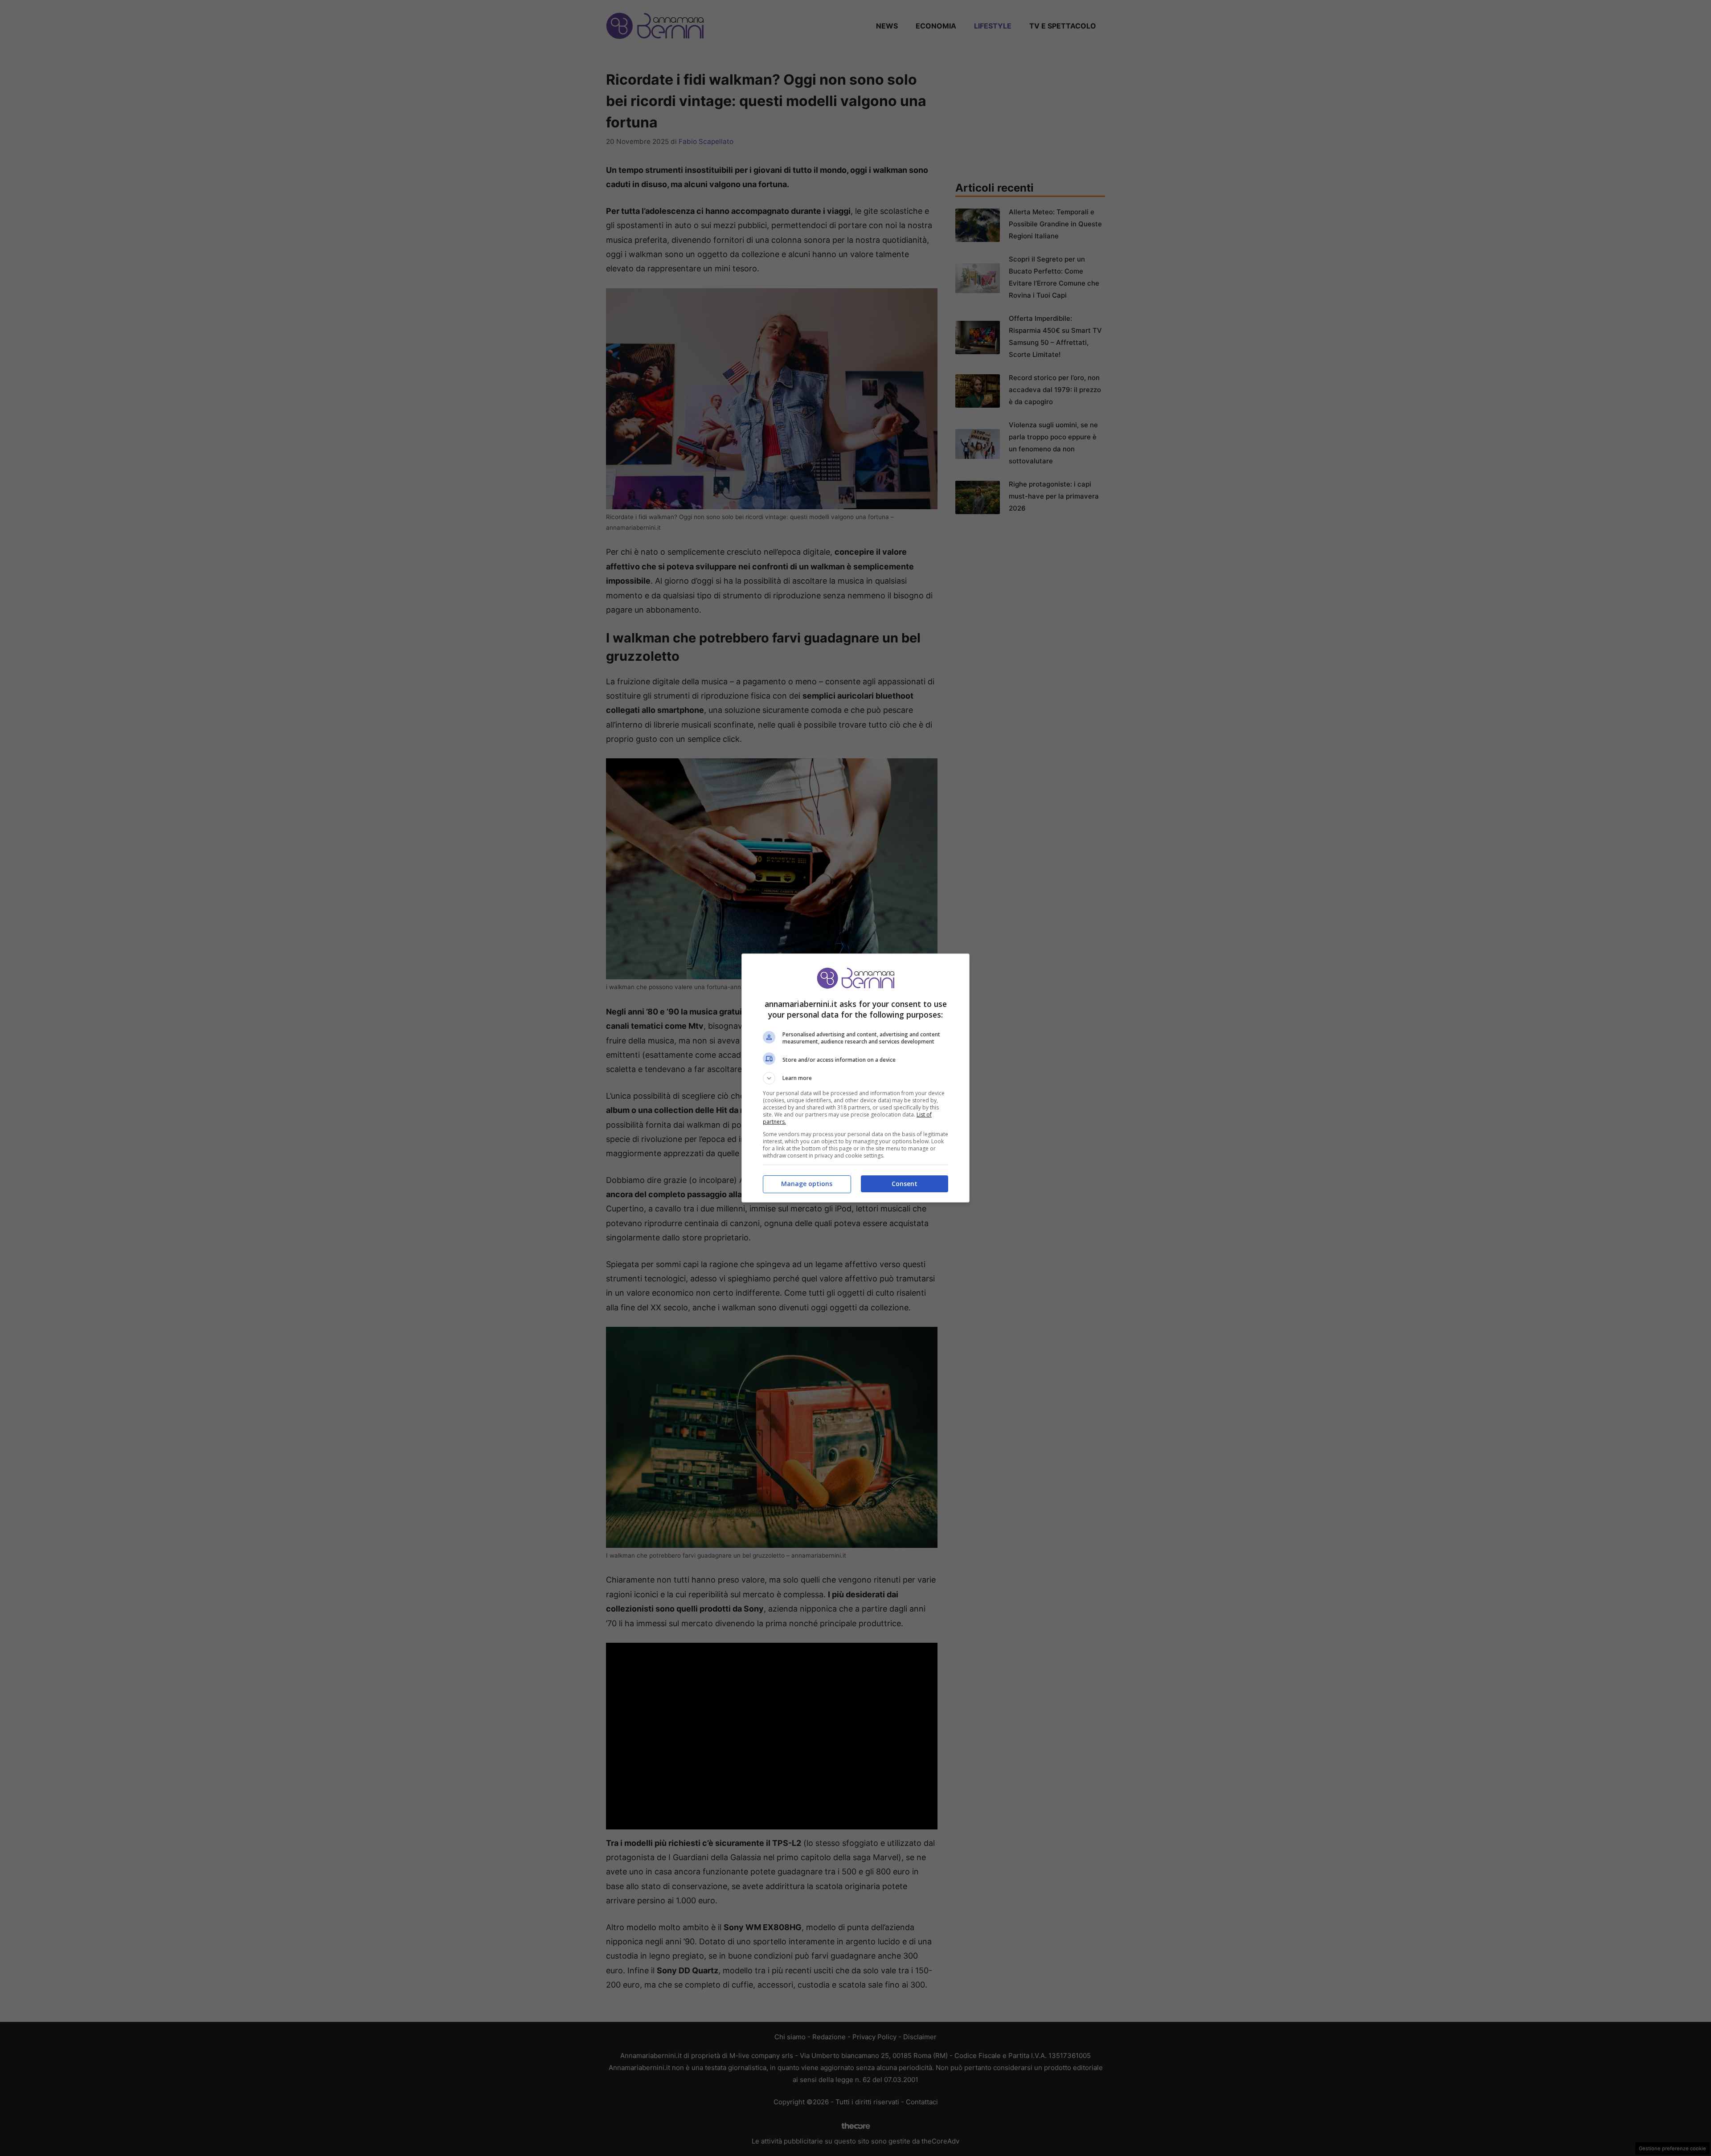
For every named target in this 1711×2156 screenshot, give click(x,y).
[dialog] (855, 1078)
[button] (855, 1078)
